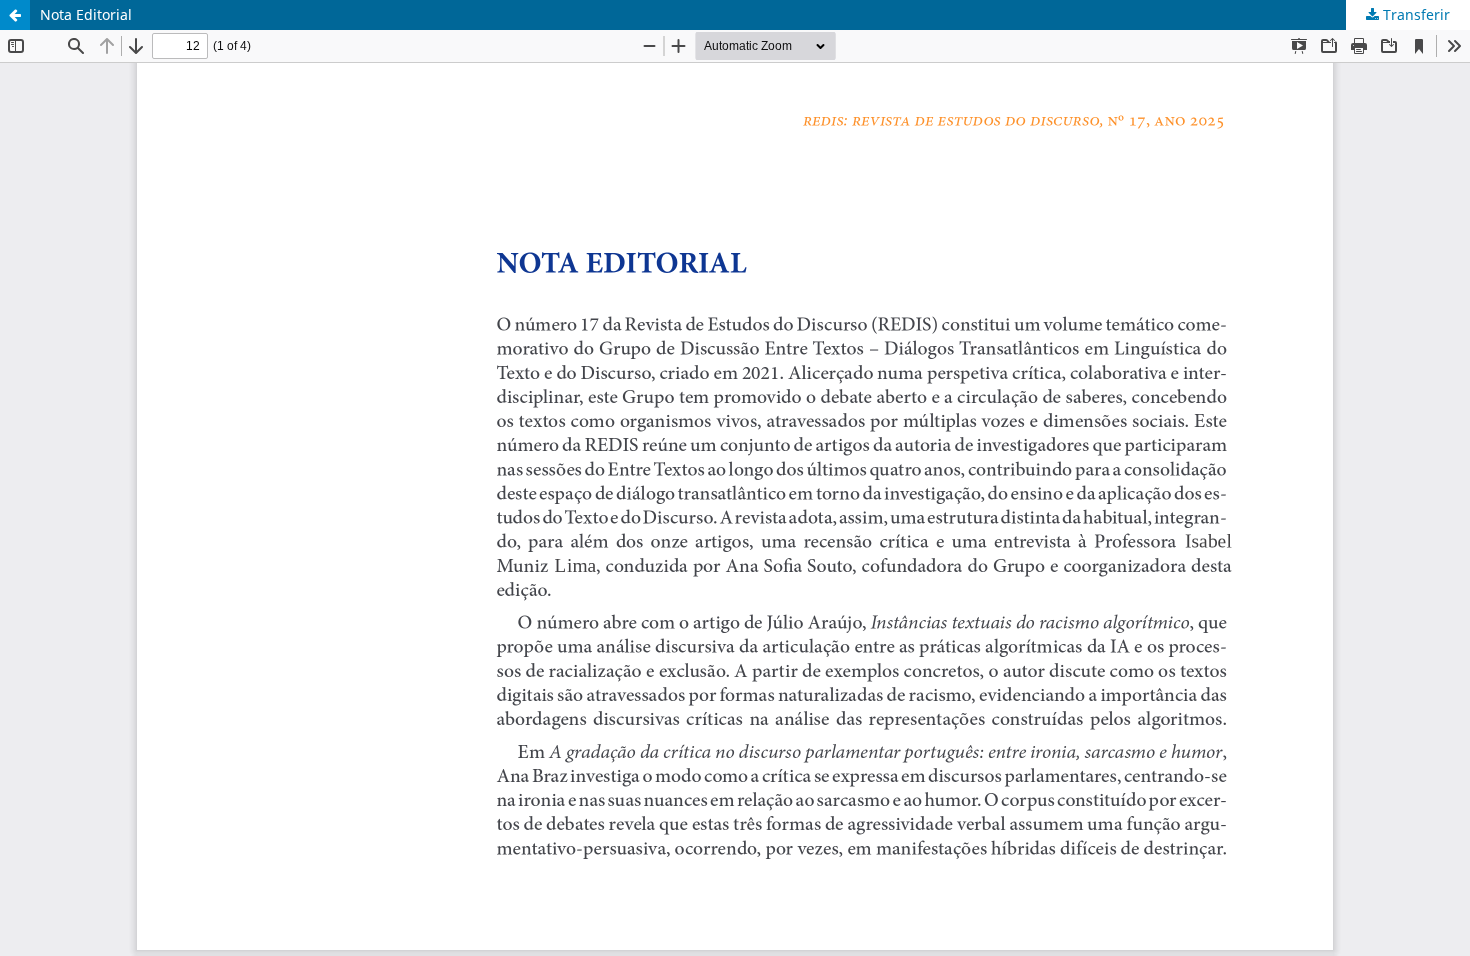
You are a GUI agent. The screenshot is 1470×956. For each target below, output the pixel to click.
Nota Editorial (86, 14)
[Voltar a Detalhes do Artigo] (15, 15)
